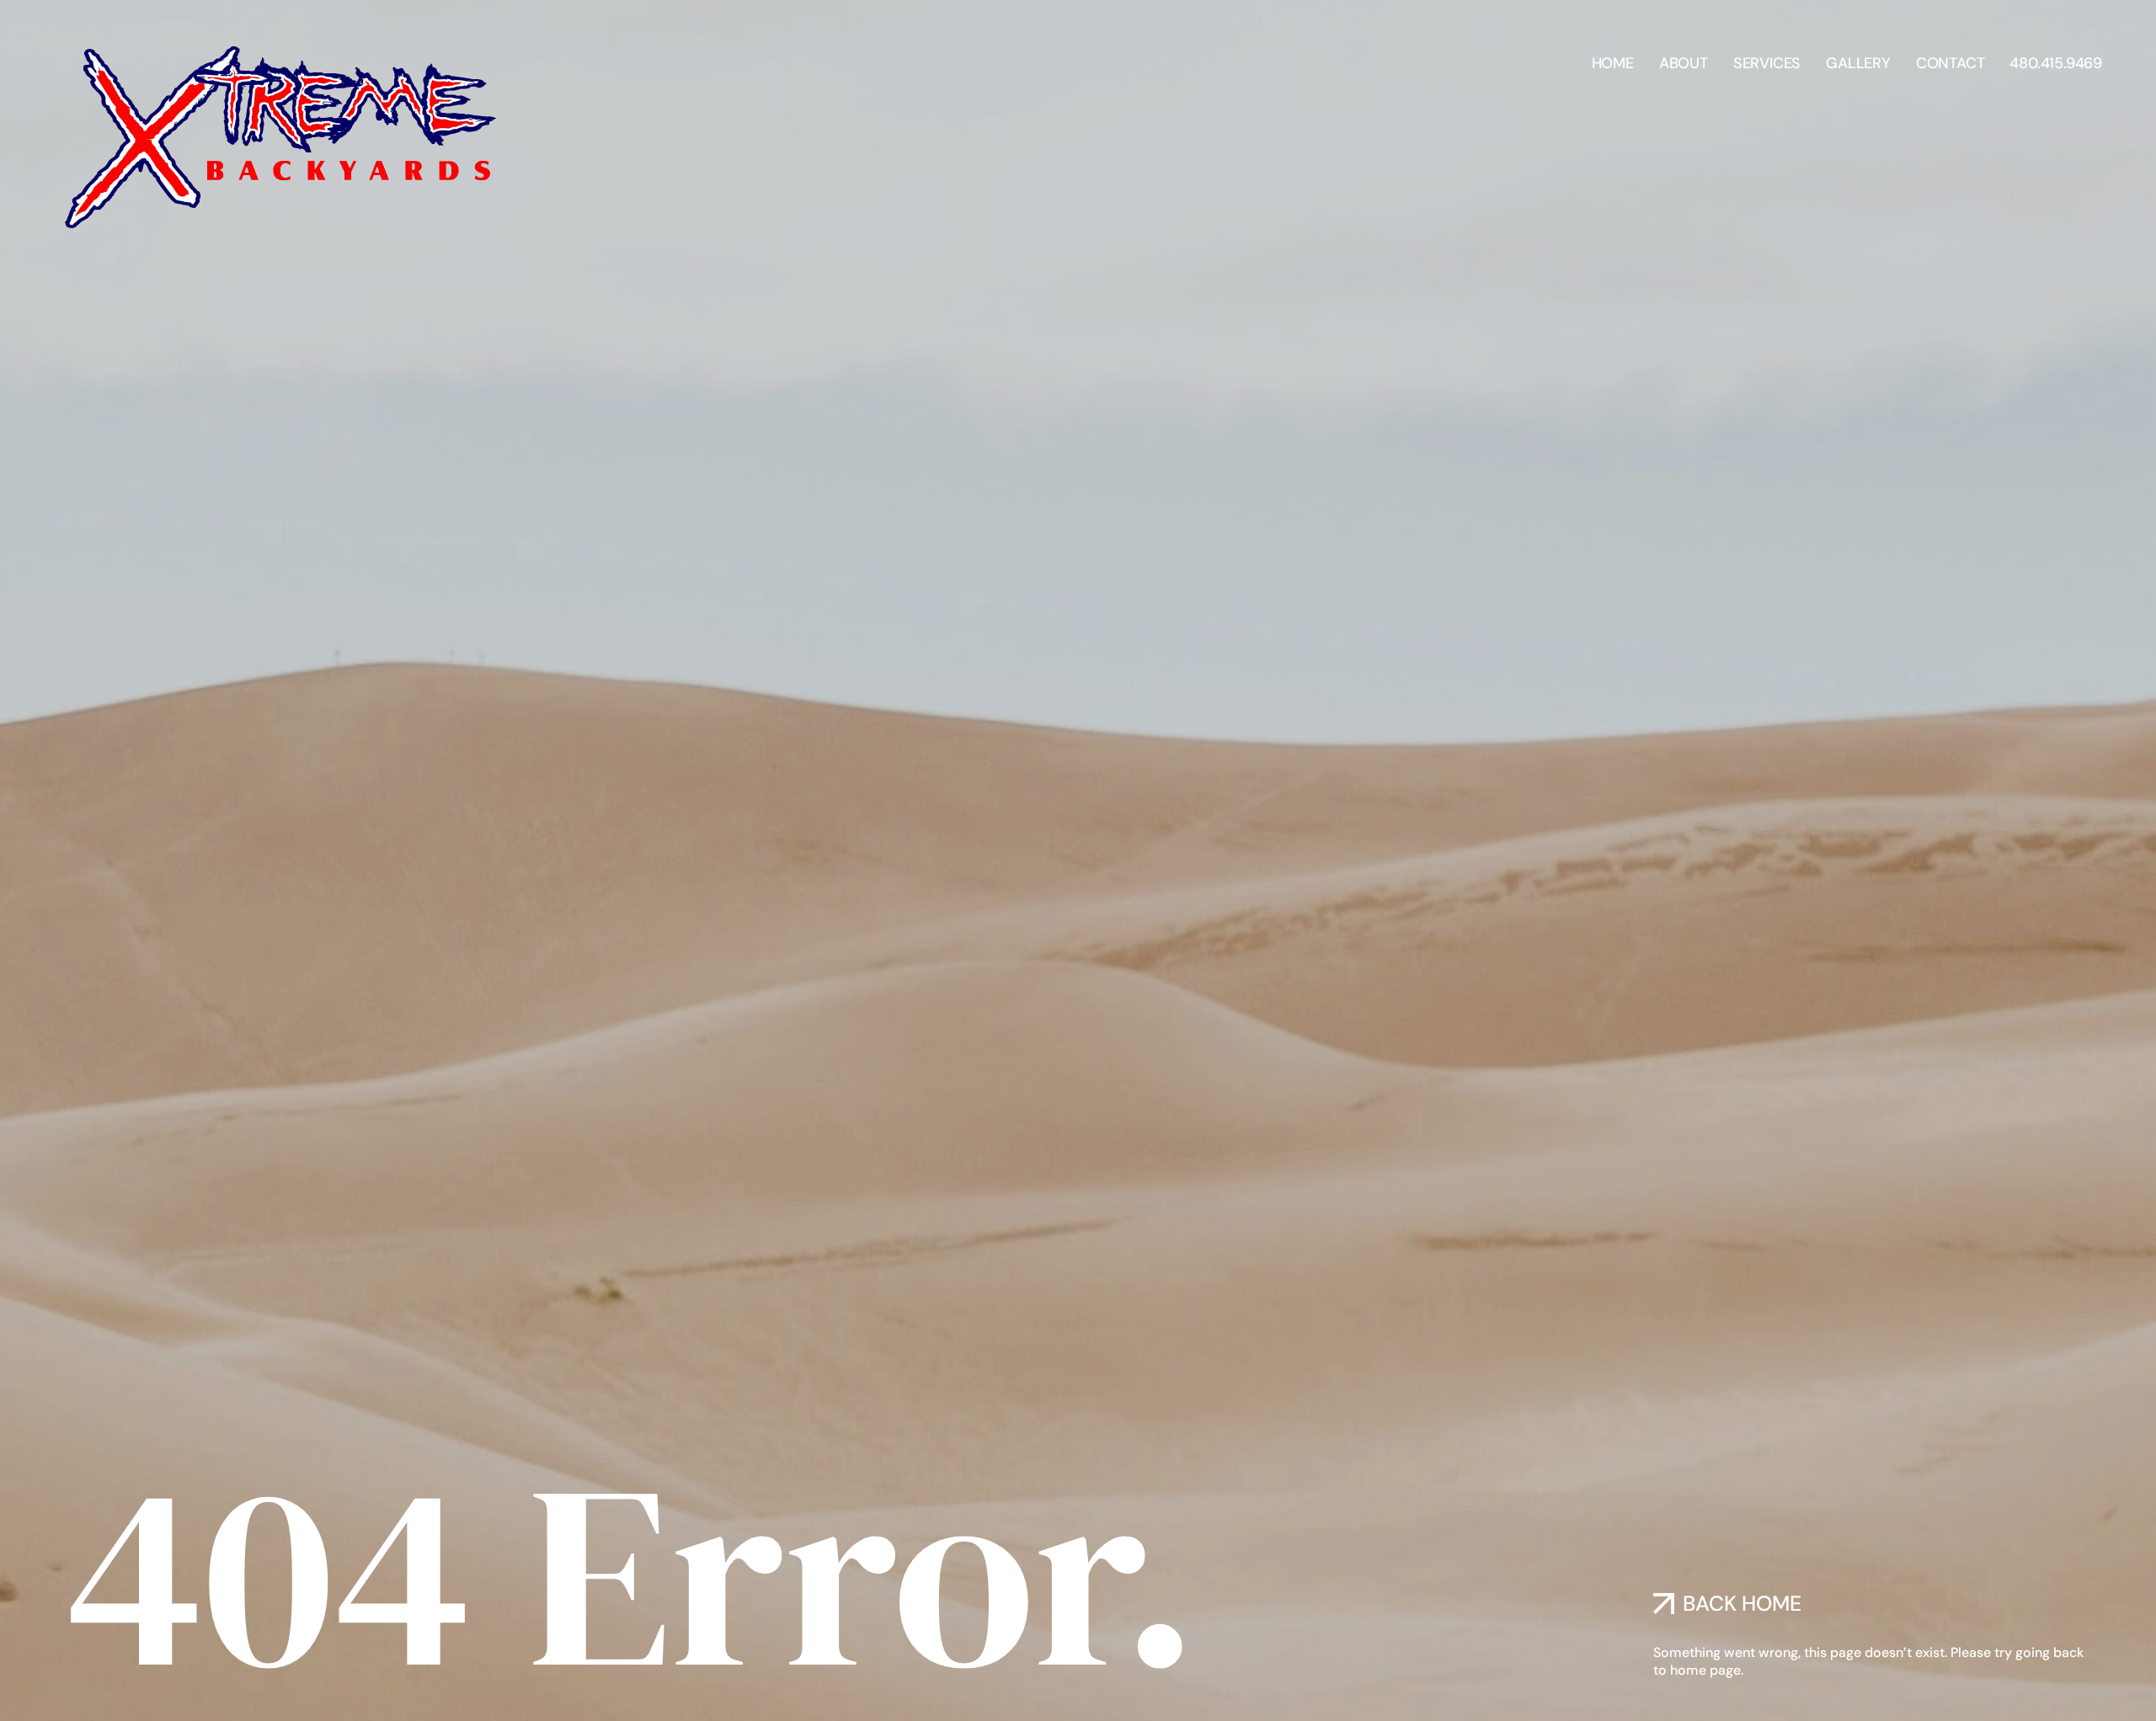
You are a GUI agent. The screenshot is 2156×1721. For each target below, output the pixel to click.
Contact (1951, 63)
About (1684, 63)
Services (1767, 63)
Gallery (1858, 63)
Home (1613, 63)
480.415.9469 (2056, 63)
